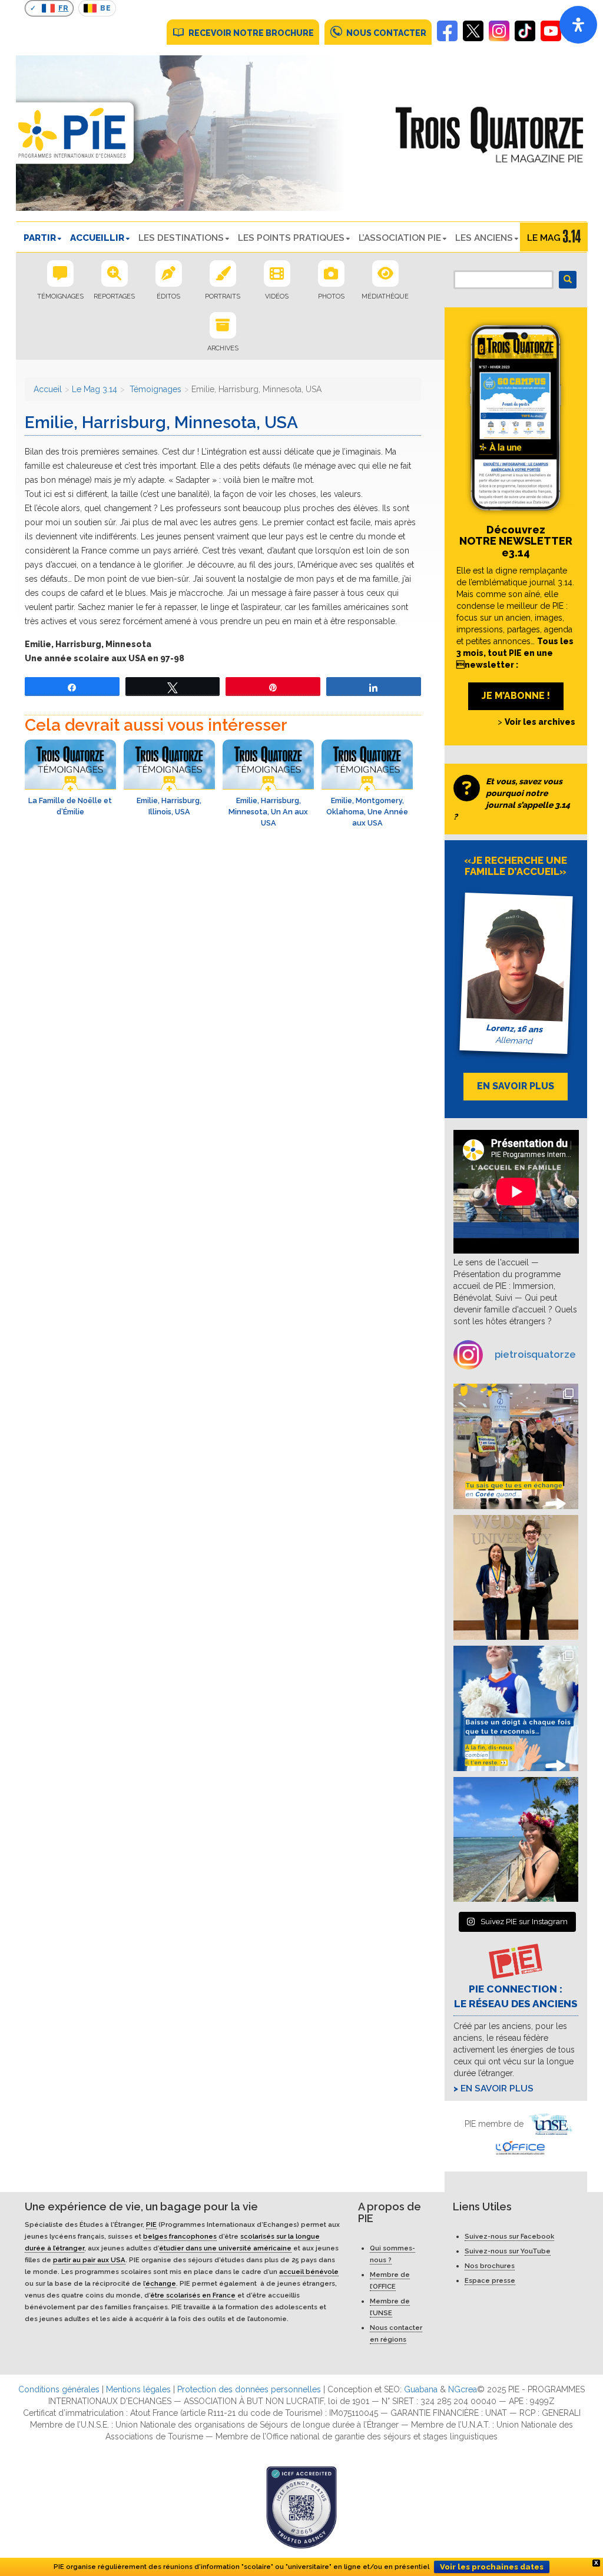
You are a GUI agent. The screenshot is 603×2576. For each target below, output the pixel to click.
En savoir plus (497, 2088)
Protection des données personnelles (249, 2389)
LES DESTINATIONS (181, 238)
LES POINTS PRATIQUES (291, 238)
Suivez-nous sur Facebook (509, 2236)
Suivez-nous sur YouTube (508, 2251)
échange (161, 2283)
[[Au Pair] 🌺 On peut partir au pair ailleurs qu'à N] (516, 1840)
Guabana (421, 2389)
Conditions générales (59, 2389)
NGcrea (463, 2389)
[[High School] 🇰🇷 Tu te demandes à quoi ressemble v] (516, 1446)
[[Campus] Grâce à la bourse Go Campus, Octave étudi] (516, 1578)
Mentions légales (138, 2389)
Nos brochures (490, 2266)
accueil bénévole (309, 2272)
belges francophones (180, 2236)
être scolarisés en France (193, 2295)
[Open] (578, 25)
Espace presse (490, 2280)
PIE (151, 2224)
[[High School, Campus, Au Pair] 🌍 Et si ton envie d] (516, 1708)
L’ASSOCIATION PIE (400, 238)
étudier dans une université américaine (225, 2248)
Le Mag (544, 238)
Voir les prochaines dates (492, 2567)
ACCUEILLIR (97, 238)
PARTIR (40, 238)
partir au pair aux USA (89, 2260)
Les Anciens (484, 238)
